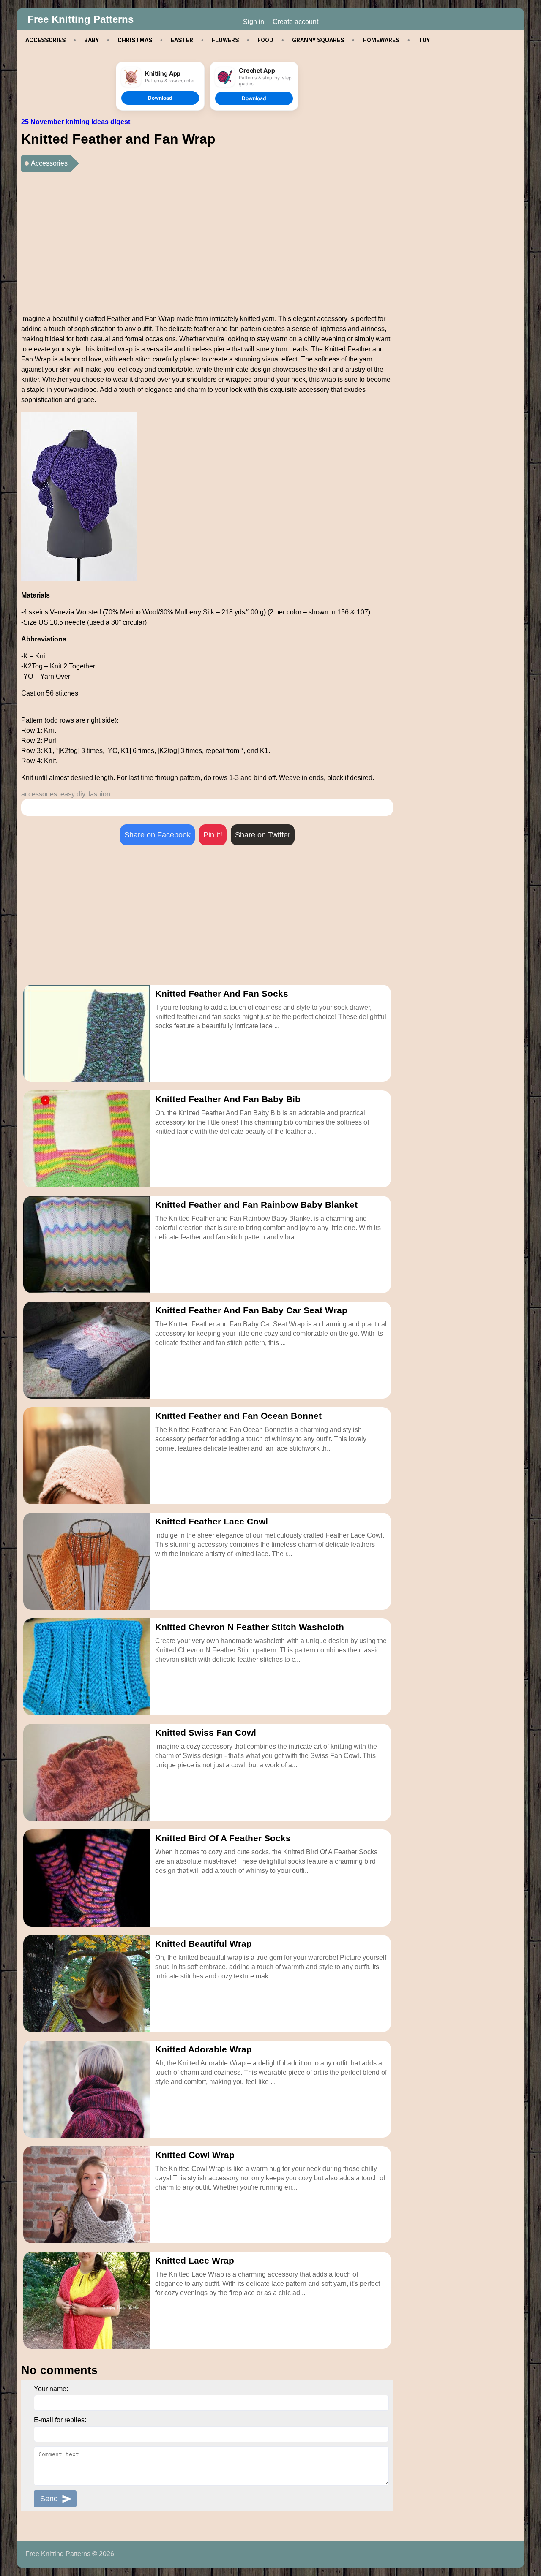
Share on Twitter (263, 835)
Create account (295, 22)
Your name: (51, 2389)
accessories (39, 794)
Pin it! (213, 835)
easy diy (73, 794)
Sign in (254, 22)
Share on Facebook (157, 835)
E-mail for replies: (60, 2420)
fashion (99, 794)
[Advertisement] (207, 239)
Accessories (49, 163)
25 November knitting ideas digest (76, 122)
